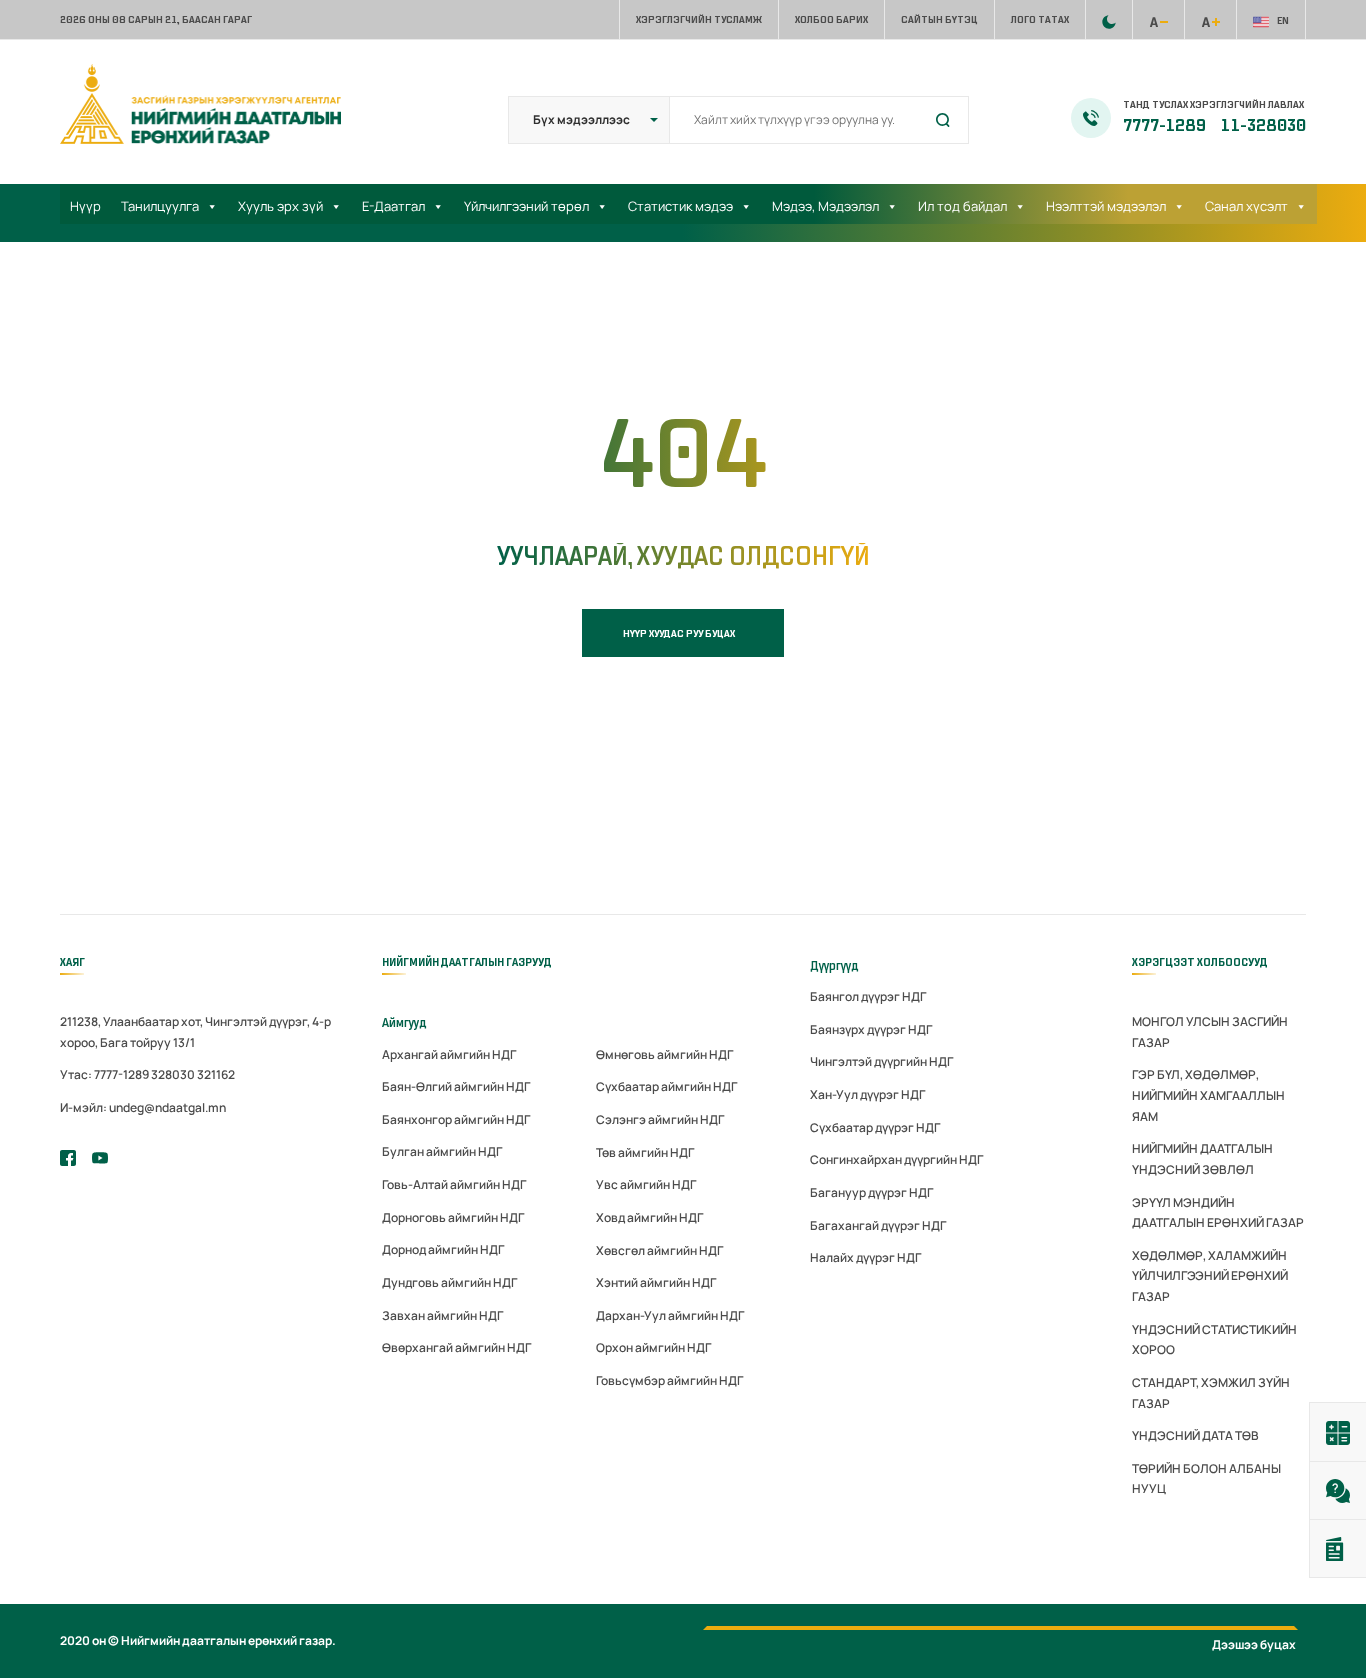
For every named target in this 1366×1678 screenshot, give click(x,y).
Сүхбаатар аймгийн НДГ (666, 1086)
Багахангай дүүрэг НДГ (878, 1225)
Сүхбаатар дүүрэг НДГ (875, 1127)
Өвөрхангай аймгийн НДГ (456, 1347)
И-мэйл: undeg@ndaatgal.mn (143, 1107)
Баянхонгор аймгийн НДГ (456, 1119)
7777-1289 (1166, 126)
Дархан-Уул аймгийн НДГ (670, 1315)
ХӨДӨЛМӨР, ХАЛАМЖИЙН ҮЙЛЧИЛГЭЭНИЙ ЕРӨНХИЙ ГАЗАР (1210, 1276)
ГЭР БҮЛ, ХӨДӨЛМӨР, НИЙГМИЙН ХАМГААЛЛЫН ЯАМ (1208, 1095)
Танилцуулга (160, 206)
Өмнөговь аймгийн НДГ (664, 1054)
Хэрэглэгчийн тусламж (699, 19)
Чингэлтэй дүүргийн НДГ (881, 1061)
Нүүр (85, 206)
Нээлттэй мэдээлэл (1106, 206)
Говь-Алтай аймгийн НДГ (454, 1184)
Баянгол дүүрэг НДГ (868, 996)
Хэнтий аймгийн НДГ (656, 1282)
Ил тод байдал (962, 206)
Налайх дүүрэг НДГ (865, 1257)
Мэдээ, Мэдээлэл (825, 206)
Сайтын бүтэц (939, 19)
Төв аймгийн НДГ (645, 1152)
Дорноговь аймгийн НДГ (453, 1217)
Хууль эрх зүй (280, 206)
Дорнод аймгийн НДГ (443, 1249)
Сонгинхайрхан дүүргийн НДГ (896, 1159)
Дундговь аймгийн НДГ (449, 1282)
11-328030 (1263, 126)
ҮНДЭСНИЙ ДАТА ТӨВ (1195, 1435)
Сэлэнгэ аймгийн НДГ (660, 1119)
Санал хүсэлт (1246, 206)
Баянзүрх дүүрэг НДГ (871, 1029)
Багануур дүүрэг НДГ (871, 1192)
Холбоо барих (831, 19)
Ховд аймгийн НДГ (649, 1217)
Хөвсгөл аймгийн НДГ (659, 1250)
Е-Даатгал (393, 206)
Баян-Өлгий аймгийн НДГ (456, 1086)
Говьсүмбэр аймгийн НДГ (669, 1380)
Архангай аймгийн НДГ (449, 1054)
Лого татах (1040, 19)
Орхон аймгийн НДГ (653, 1347)
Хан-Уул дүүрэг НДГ (867, 1094)
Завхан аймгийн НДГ (442, 1315)
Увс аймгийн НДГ (646, 1184)
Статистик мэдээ (680, 206)
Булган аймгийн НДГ (442, 1151)
